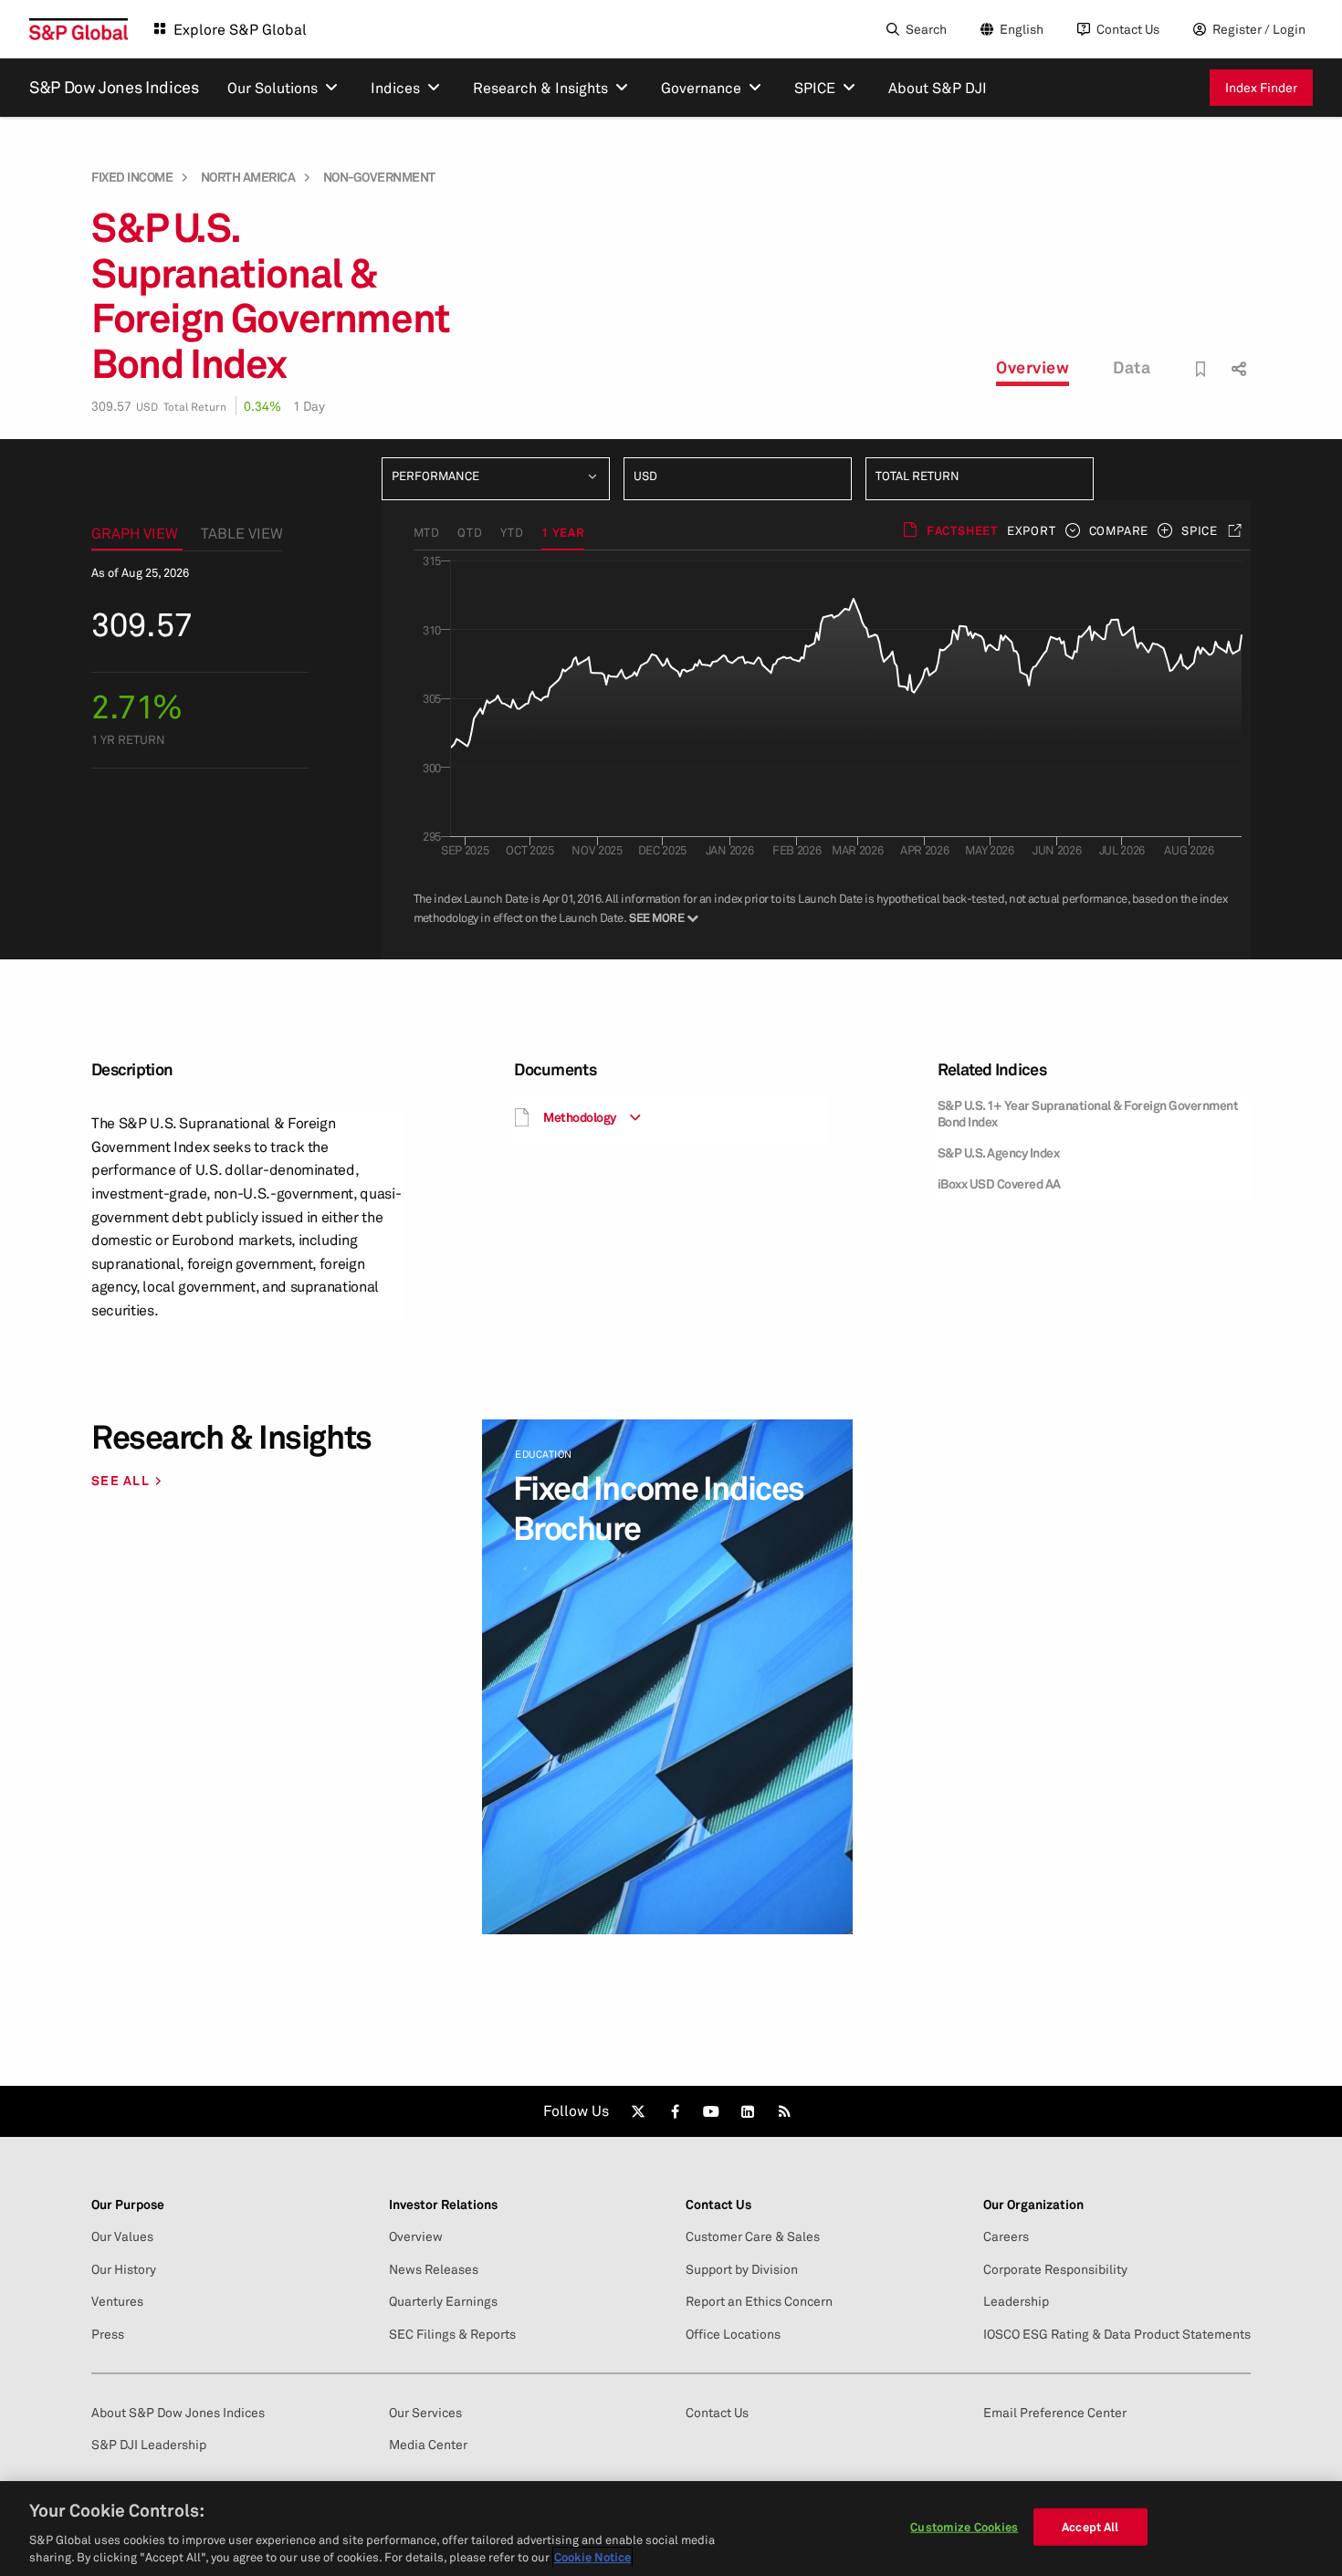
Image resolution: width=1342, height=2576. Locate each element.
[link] (638, 2111)
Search (926, 29)
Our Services (425, 2413)
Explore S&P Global (240, 29)
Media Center (428, 2445)
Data (1132, 367)
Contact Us (1128, 29)
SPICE (1200, 530)
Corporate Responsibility (1055, 2269)
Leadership (1016, 2301)
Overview (1033, 367)
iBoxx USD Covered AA (999, 1183)
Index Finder (1261, 87)
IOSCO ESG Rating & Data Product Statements (1117, 2334)
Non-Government (379, 177)
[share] (1237, 353)
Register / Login (1259, 29)
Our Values (122, 2236)
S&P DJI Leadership (149, 2445)
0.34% (262, 406)
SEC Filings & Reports (452, 2334)
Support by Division (742, 2269)
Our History (124, 2269)
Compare (1119, 530)
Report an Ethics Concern (759, 2301)
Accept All (1090, 2527)
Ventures (117, 2301)
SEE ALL (121, 1480)
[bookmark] (1201, 369)
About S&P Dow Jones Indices (178, 2413)
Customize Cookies (964, 2527)
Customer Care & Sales (753, 2236)
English (1022, 29)
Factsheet (962, 530)
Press (108, 2334)
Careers (1006, 2236)
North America (248, 177)
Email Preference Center (1055, 2413)
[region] (671, 2529)
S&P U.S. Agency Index (999, 1152)
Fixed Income (132, 177)
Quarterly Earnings (443, 2301)
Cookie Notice (592, 2557)
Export (1032, 530)
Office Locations (733, 2334)
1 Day (309, 406)
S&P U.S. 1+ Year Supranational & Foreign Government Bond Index (1088, 1113)
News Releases (434, 2269)
